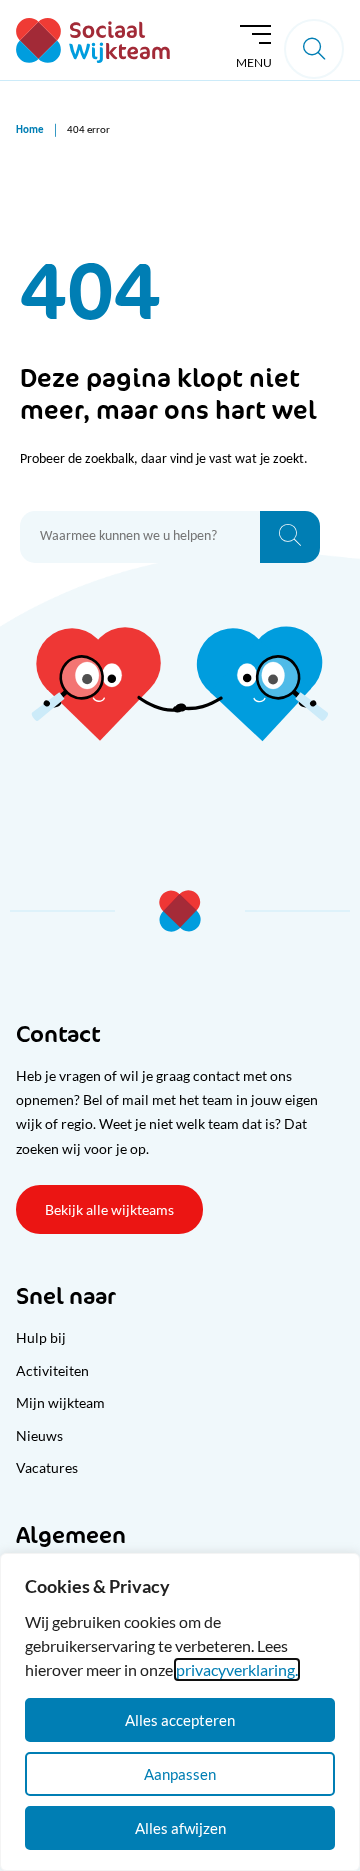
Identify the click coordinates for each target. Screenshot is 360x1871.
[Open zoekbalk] (314, 49)
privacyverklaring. (237, 1669)
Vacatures (47, 1467)
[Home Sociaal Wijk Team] (93, 40)
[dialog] (180, 1712)
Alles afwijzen (180, 1828)
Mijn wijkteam (60, 1402)
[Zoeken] (290, 537)
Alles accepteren (180, 1720)
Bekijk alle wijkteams (109, 1209)
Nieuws (39, 1435)
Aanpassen (180, 1774)
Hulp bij (41, 1337)
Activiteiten (52, 1370)
